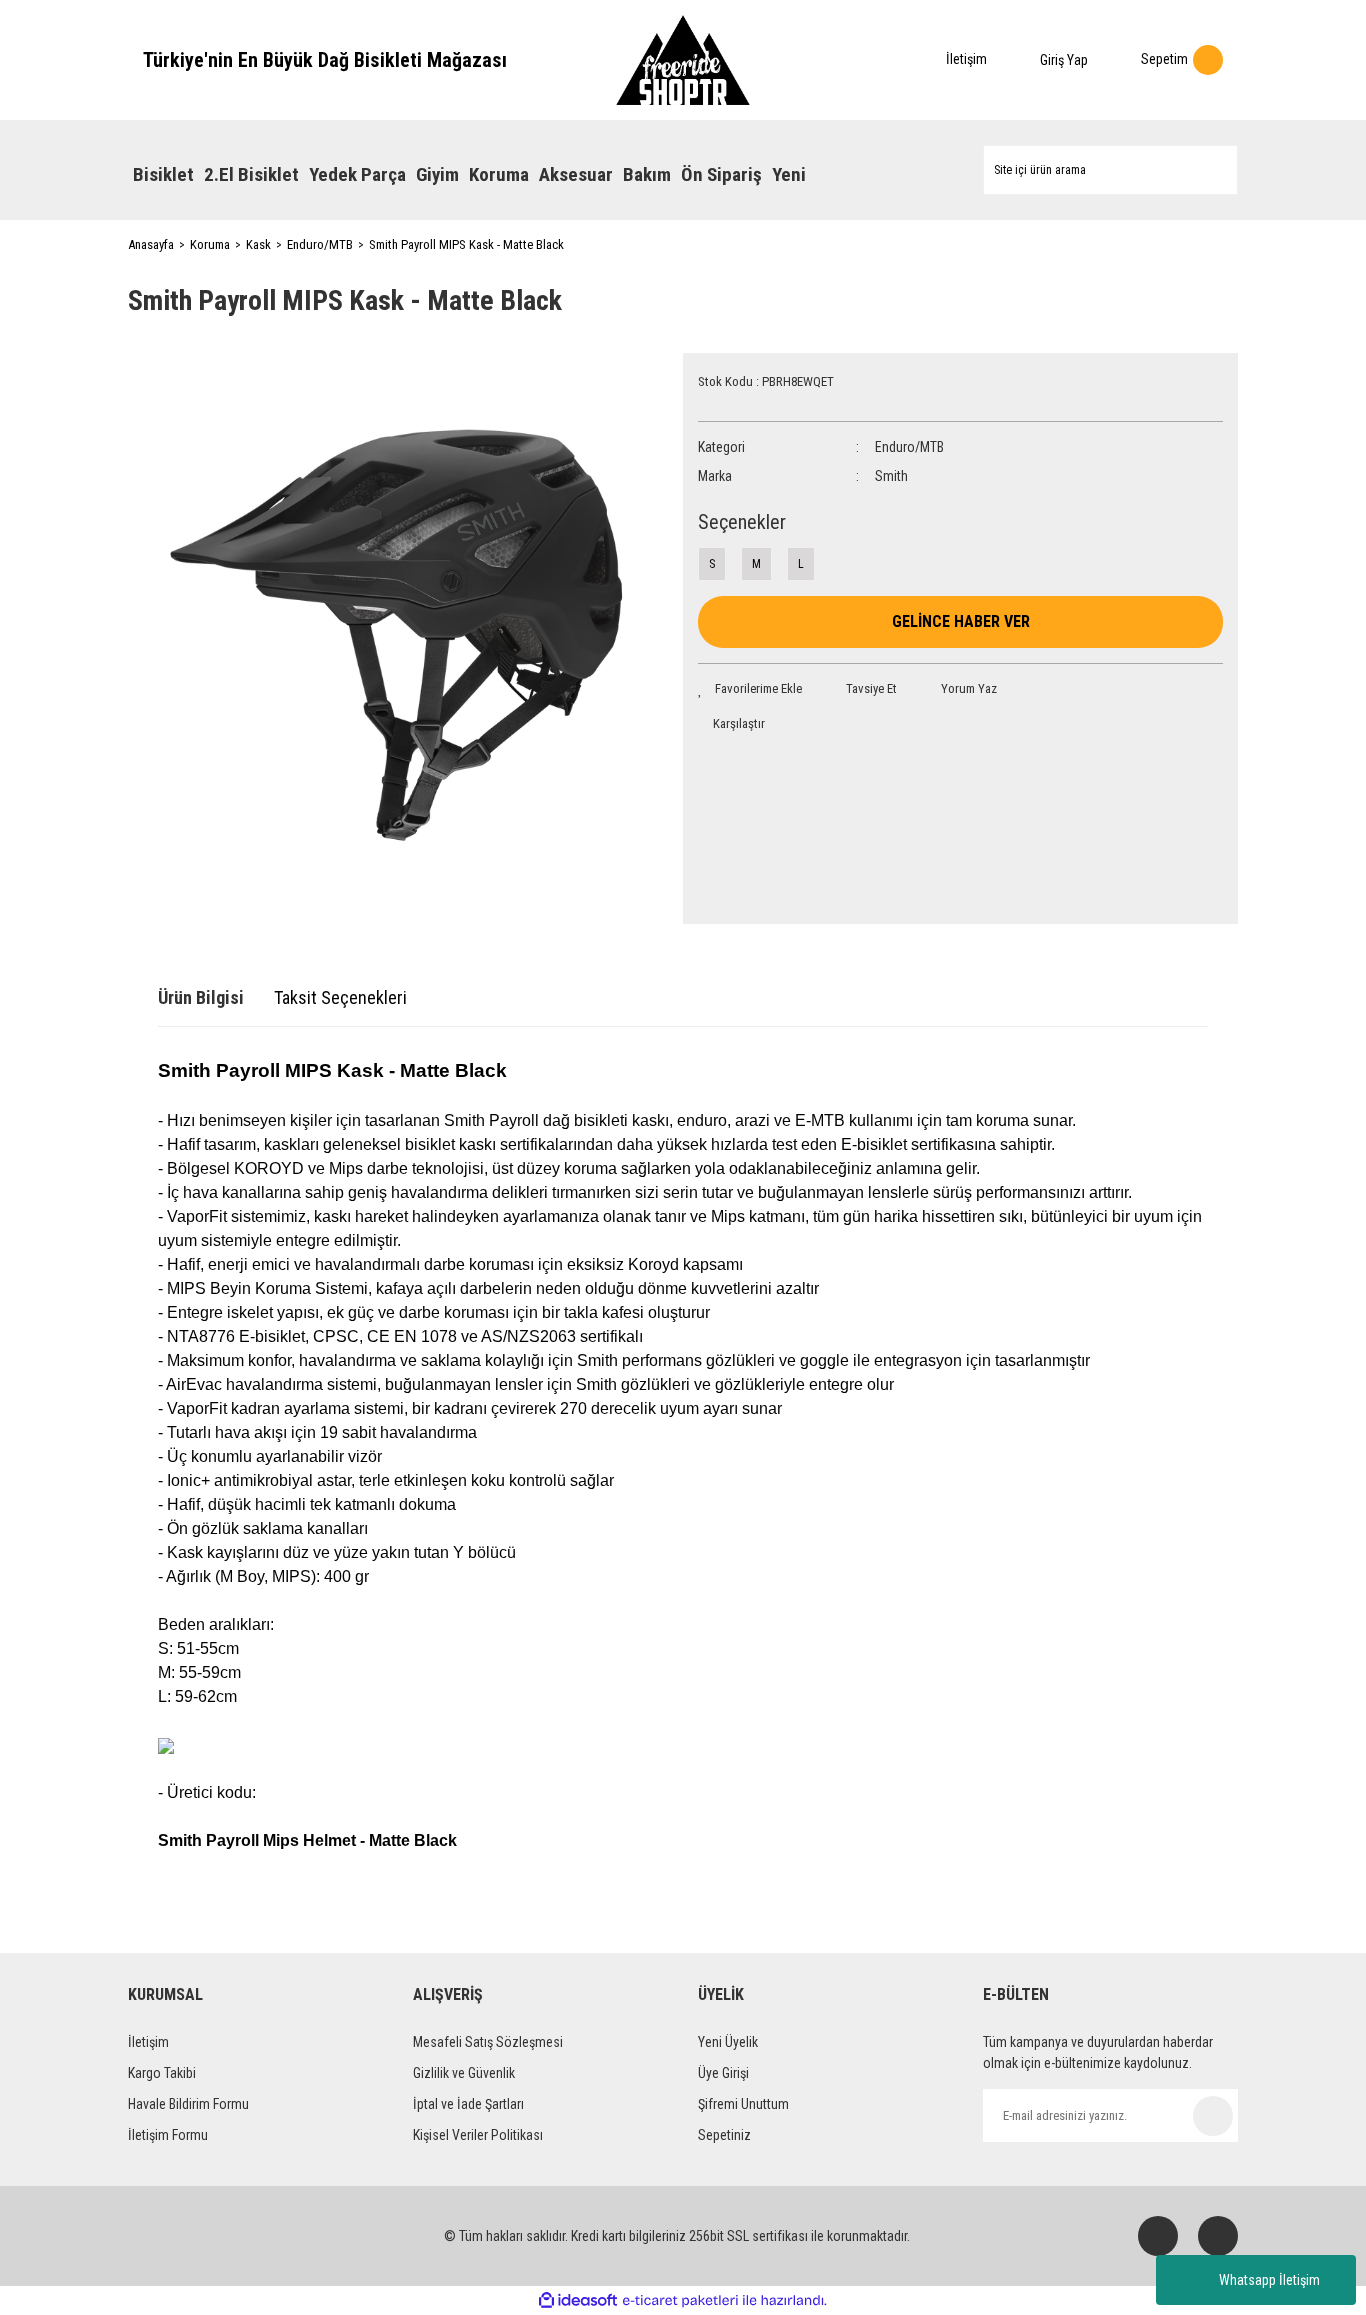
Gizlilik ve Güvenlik (464, 2073)
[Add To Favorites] (750, 689)
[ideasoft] (578, 2300)
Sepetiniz (724, 2135)
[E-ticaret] (680, 2301)
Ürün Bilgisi (201, 997)
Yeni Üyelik (728, 2042)
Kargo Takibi (162, 2073)
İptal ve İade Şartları (468, 2104)
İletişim (148, 2042)
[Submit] (1213, 2116)
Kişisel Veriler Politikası (478, 2135)
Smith (891, 476)
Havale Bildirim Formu (188, 2104)
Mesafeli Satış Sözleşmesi (488, 2042)
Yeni (789, 174)
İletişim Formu (168, 2135)
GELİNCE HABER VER (961, 621)
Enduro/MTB (909, 447)
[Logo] (683, 60)
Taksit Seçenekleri (340, 997)
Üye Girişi (723, 2073)
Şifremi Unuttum (743, 2104)
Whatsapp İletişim (1269, 2280)
